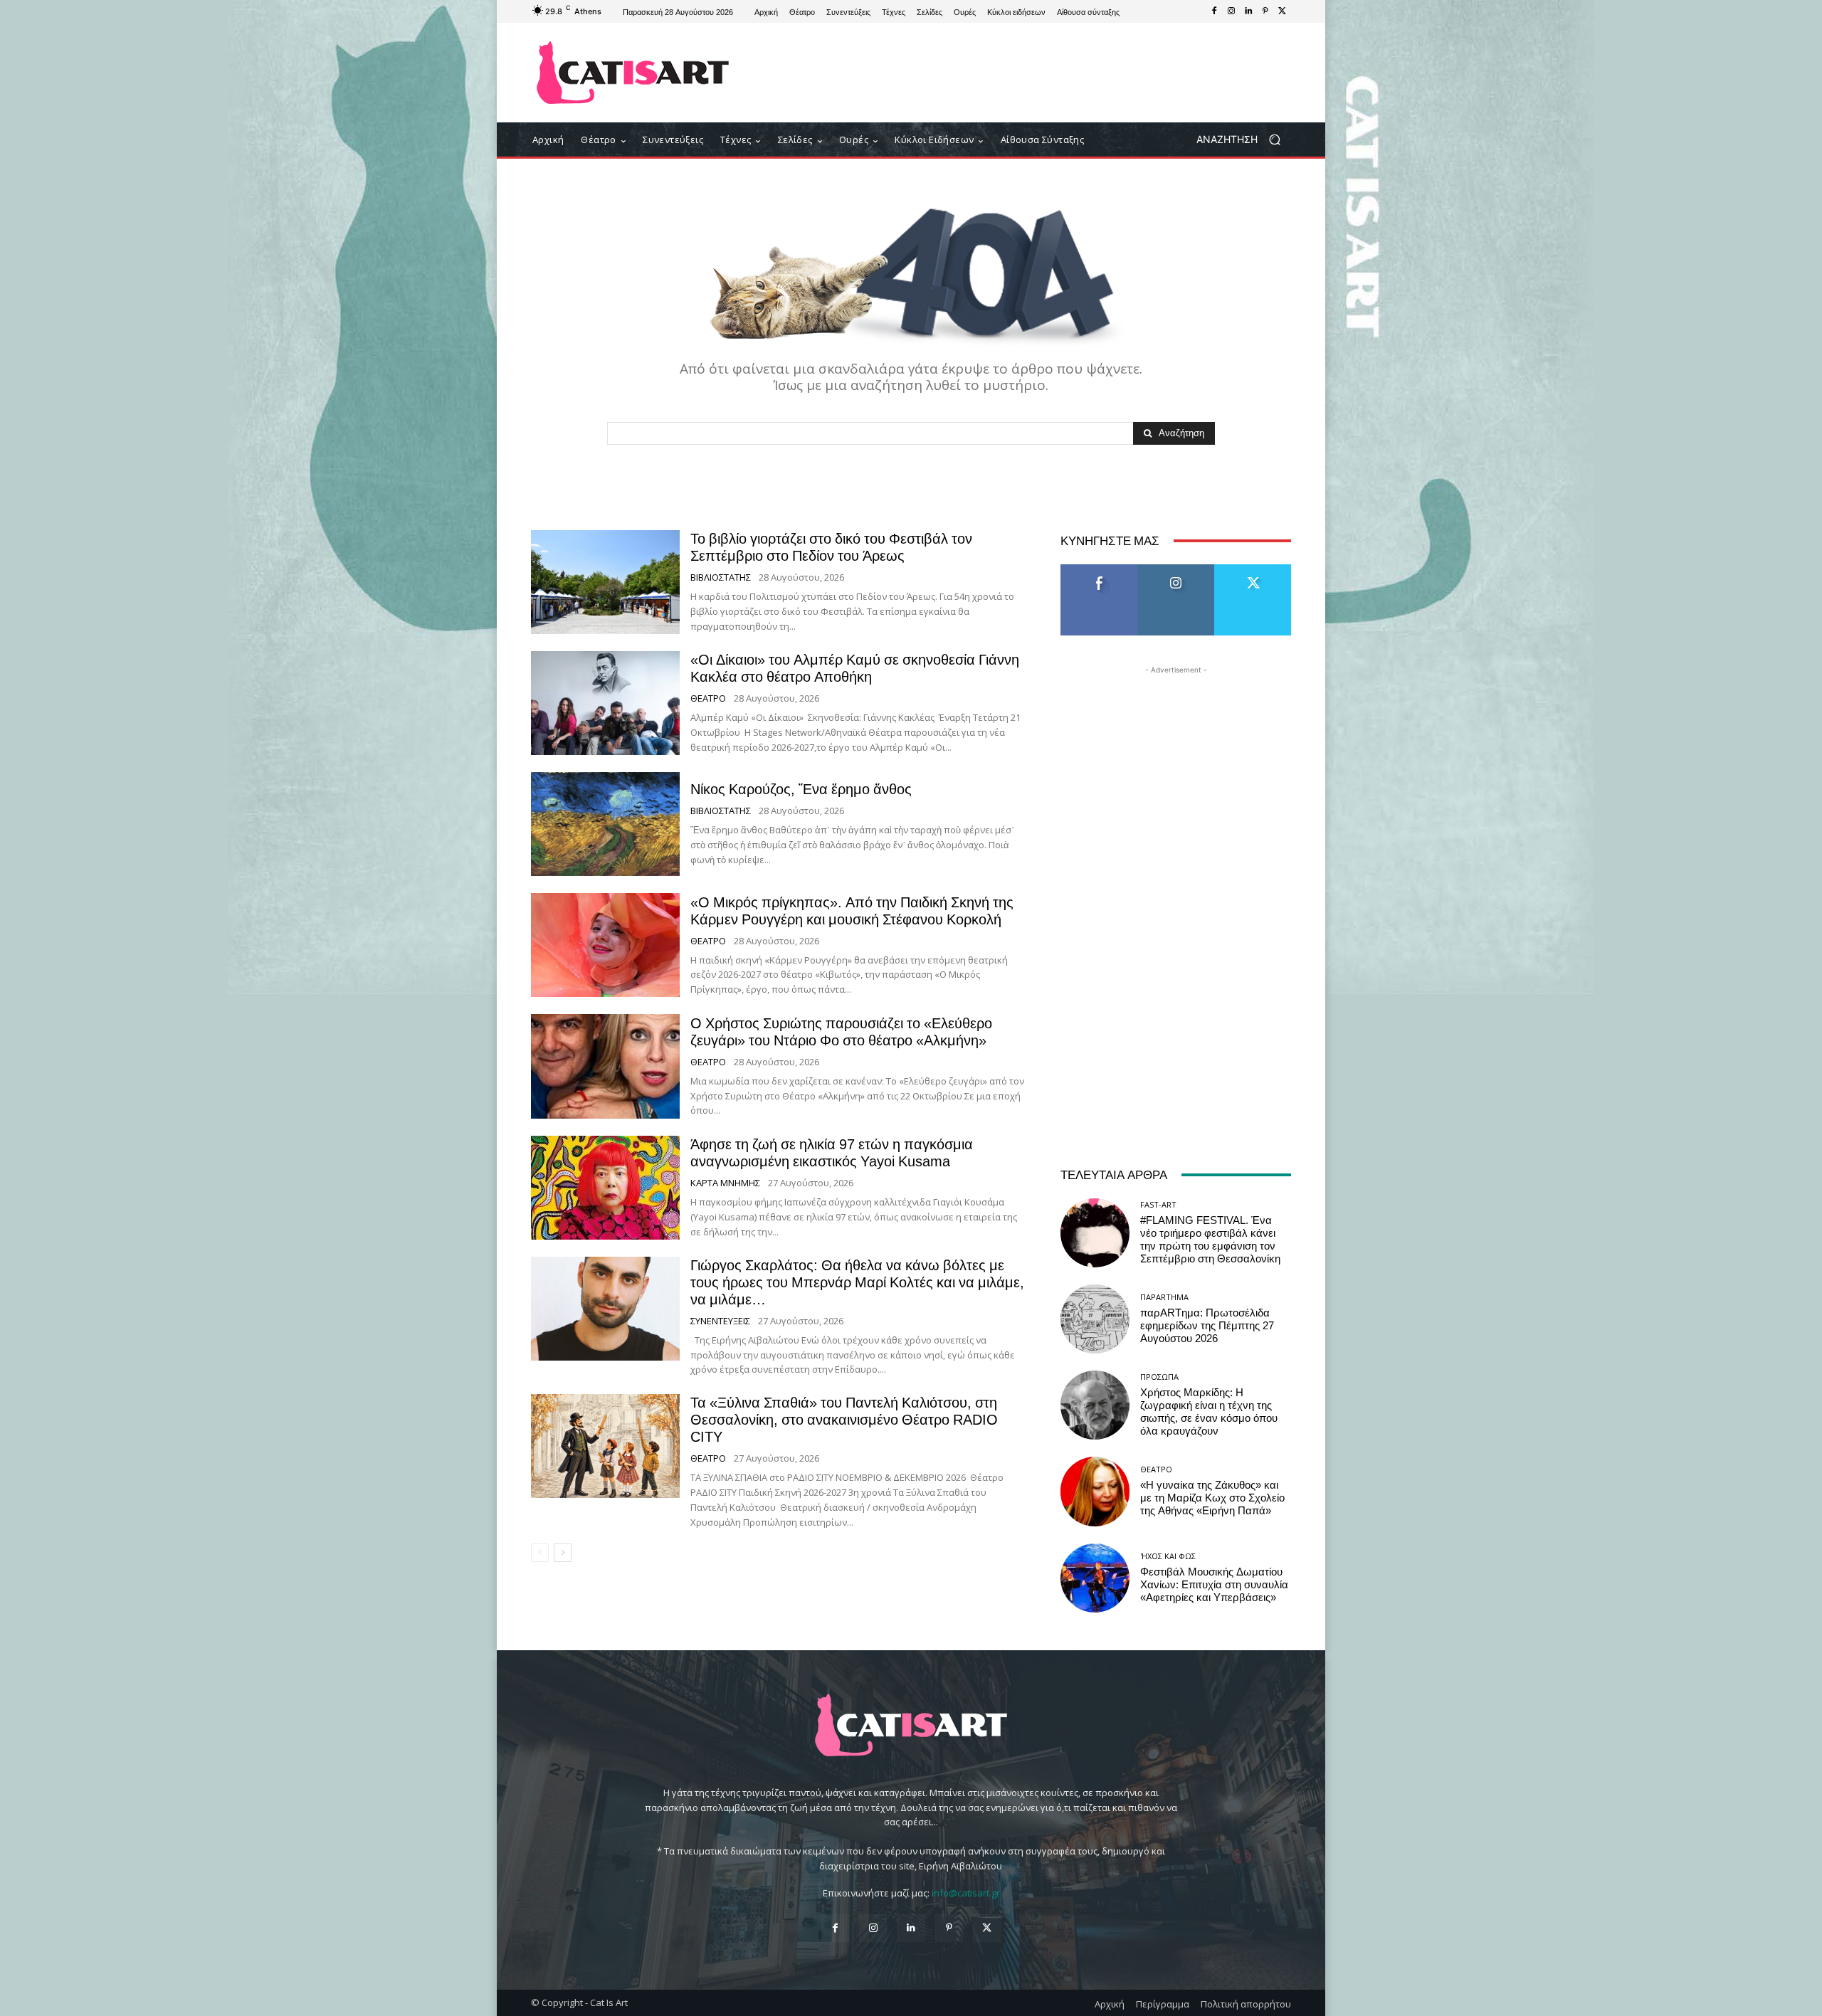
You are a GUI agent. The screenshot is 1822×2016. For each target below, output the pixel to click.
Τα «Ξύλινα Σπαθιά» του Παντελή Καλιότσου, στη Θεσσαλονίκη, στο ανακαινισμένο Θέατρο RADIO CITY (844, 1420)
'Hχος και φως (1168, 1556)
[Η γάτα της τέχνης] (633, 73)
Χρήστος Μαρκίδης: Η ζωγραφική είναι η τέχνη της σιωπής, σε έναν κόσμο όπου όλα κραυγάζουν (1209, 1412)
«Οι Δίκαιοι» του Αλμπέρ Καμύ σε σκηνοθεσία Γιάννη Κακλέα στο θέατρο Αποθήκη (855, 668)
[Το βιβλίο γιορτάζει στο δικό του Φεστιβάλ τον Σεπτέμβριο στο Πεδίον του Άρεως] (605, 582)
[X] (1283, 11)
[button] (1244, 140)
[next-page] (563, 1553)
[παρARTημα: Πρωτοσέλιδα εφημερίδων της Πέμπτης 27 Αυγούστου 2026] (1095, 1319)
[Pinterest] (1265, 11)
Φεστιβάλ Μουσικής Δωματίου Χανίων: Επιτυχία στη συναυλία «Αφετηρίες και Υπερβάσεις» (1214, 1585)
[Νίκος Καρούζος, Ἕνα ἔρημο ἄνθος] (605, 824)
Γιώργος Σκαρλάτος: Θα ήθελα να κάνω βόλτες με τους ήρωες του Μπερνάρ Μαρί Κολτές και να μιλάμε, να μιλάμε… (857, 1282)
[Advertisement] (1028, 73)
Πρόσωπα (1159, 1377)
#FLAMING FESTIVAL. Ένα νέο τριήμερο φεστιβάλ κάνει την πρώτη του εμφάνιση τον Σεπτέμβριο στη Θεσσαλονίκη (1210, 1240)
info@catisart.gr (966, 1893)
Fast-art (1158, 1204)
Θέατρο (708, 698)
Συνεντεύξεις (720, 1321)
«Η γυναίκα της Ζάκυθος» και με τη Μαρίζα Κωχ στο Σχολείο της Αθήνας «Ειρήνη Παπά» (1212, 1498)
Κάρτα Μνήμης (725, 1183)
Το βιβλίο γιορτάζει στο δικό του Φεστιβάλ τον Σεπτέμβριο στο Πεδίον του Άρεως (831, 547)
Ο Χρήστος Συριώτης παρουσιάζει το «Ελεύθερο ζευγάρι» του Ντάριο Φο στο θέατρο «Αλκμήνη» (841, 1032)
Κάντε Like (1099, 570)
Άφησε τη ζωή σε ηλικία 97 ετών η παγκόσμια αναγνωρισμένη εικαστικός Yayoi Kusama (832, 1153)
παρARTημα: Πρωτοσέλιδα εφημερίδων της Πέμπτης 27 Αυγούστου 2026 (1207, 1326)
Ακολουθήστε (1176, 570)
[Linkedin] (1248, 11)
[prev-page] (540, 1553)
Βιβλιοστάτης (721, 577)
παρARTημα (1164, 1297)
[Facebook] (1214, 11)
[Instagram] (1231, 11)
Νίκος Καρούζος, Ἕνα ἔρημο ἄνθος (801, 789)
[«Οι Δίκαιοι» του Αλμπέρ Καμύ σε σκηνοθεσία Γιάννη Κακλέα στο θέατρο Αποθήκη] (605, 703)
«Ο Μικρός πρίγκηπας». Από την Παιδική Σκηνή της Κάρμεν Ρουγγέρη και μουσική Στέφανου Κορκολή (852, 911)
